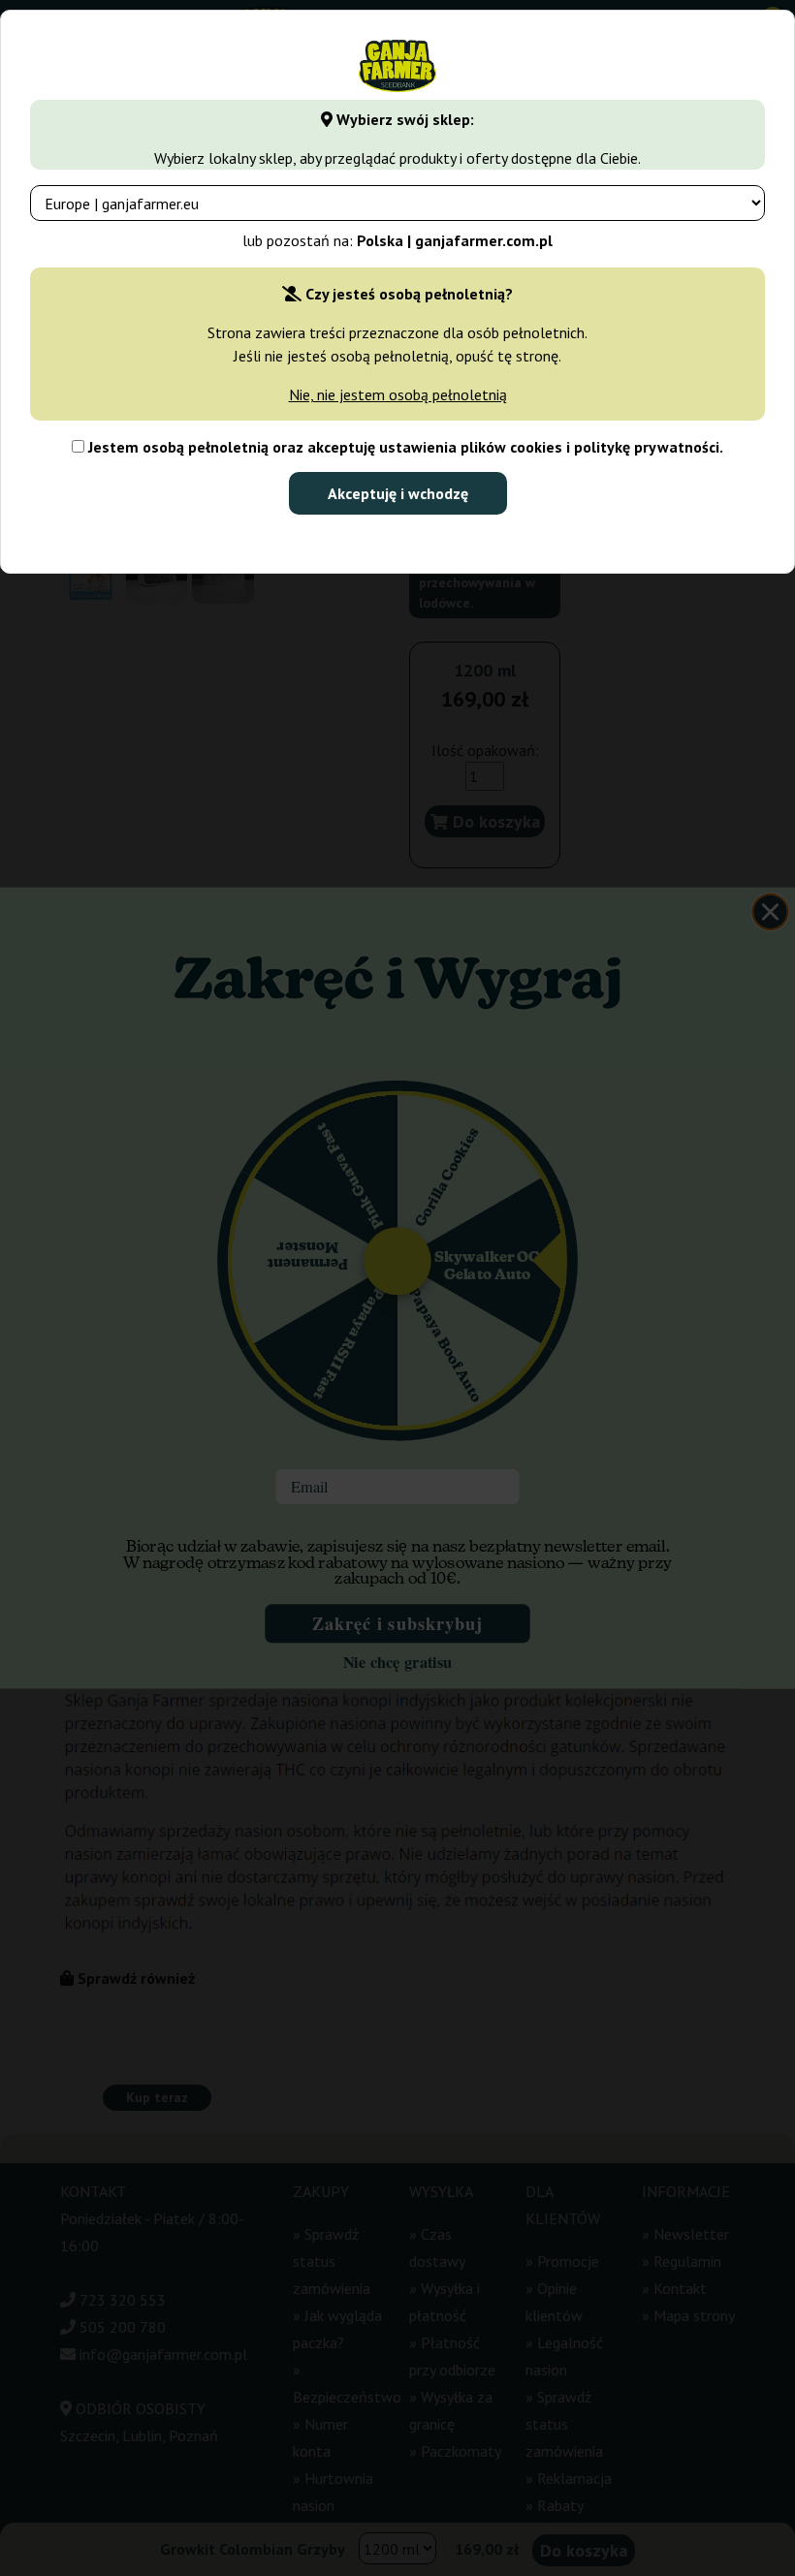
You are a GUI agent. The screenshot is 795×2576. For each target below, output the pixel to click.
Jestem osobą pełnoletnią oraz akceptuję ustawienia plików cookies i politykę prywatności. (404, 447)
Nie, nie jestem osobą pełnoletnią (398, 394)
